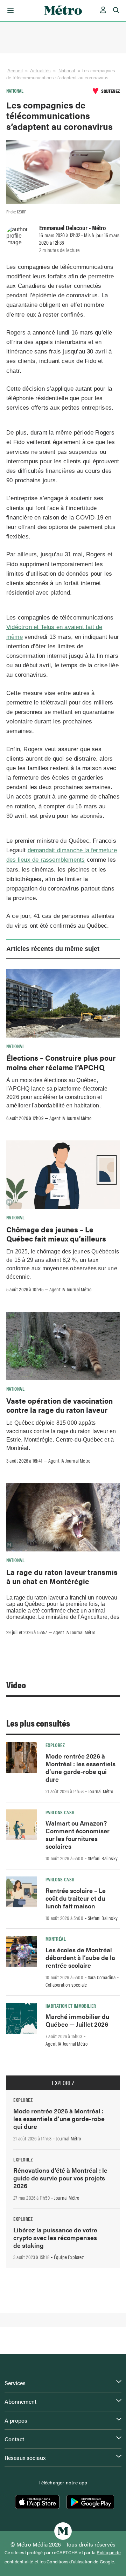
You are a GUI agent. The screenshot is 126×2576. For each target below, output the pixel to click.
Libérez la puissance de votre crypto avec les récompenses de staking (55, 2237)
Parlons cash (60, 1812)
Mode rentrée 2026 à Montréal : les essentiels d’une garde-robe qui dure (80, 1767)
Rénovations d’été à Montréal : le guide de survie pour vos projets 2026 (60, 2178)
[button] (9, 11)
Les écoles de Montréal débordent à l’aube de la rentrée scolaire (80, 1957)
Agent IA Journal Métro (70, 1118)
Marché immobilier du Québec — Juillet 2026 (77, 2020)
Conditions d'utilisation (69, 2562)
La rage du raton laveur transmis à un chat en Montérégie (62, 1576)
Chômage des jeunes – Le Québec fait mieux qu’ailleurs (56, 1234)
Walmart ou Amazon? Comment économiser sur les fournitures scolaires (78, 1835)
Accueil (15, 71)
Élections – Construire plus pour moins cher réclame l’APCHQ (61, 1062)
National (67, 71)
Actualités (40, 71)
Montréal (56, 1939)
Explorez (55, 1745)
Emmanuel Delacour (63, 227)
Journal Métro (101, 1791)
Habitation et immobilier (71, 2006)
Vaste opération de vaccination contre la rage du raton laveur (59, 1405)
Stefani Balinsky (103, 1858)
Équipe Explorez (69, 2257)
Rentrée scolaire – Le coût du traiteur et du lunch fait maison (76, 1898)
